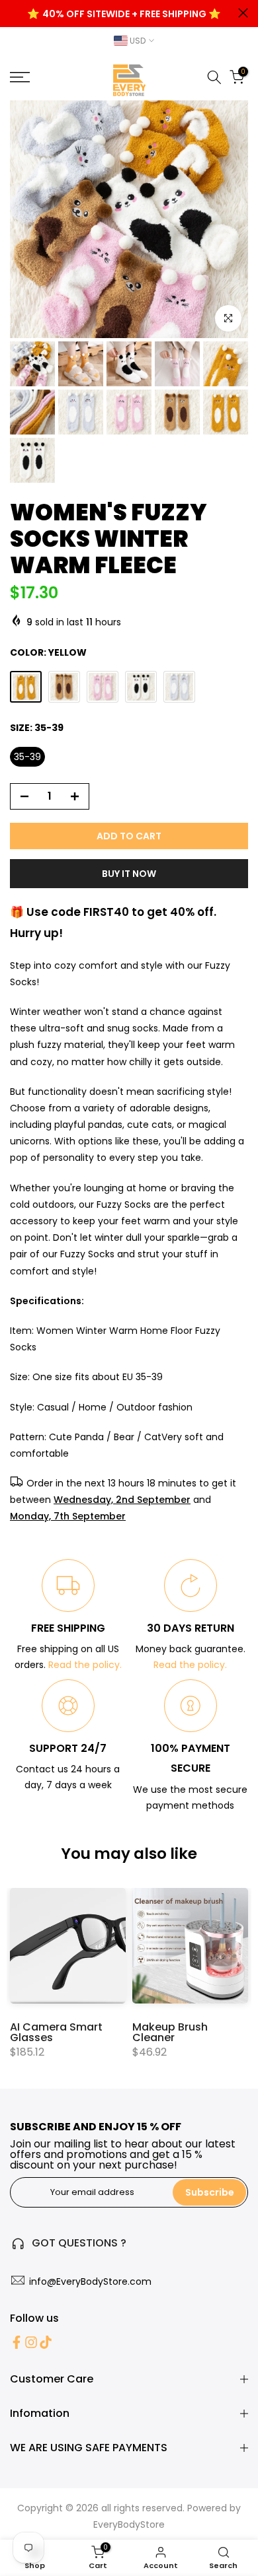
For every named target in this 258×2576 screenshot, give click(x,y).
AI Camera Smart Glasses (56, 2032)
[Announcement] (124, 14)
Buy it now (129, 874)
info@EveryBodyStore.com (90, 2281)
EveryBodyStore (129, 2524)
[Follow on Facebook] (17, 2342)
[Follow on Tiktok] (46, 2342)
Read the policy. (85, 1665)
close (243, 13)
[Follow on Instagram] (31, 2342)
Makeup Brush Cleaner (170, 2032)
